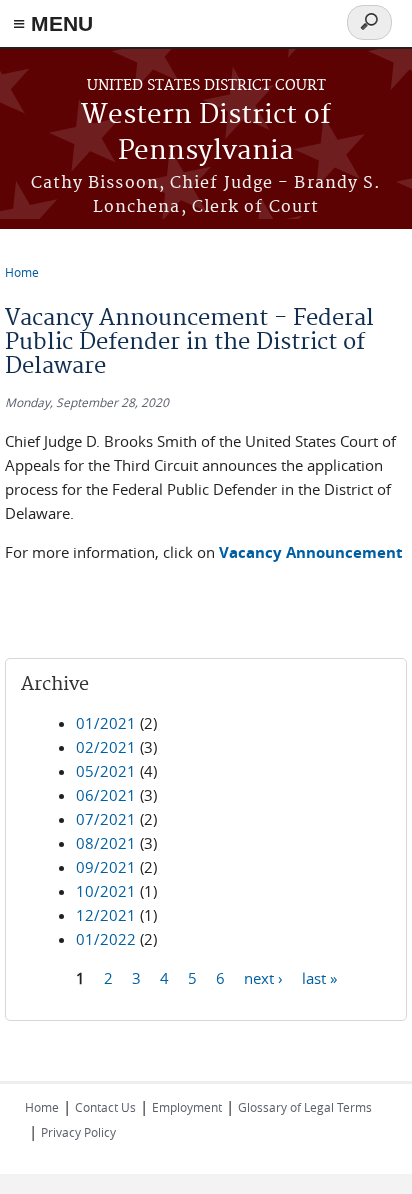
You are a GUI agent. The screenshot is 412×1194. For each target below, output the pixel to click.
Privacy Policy (78, 1132)
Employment (187, 1107)
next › (263, 978)
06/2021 (106, 795)
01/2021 (106, 723)
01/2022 (106, 939)
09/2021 (106, 867)
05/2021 (106, 771)
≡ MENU (53, 23)
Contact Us (105, 1107)
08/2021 (106, 843)
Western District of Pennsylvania (206, 133)
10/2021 (106, 891)
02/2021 (106, 747)
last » (319, 978)
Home (22, 272)
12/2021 (106, 915)
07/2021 (106, 819)
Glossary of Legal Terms (305, 1107)
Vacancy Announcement (311, 552)
